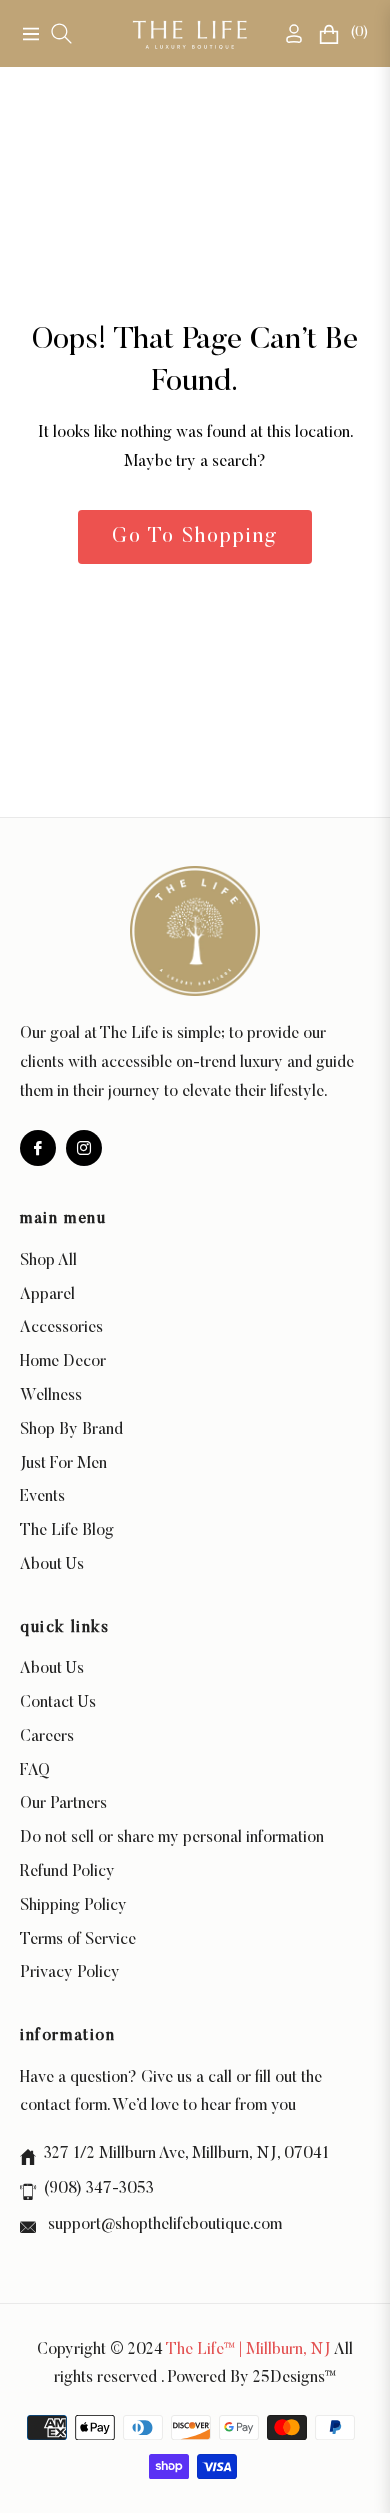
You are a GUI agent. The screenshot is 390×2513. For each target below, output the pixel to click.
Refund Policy (67, 1872)
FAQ (35, 1771)
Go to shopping (195, 537)
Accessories (61, 1328)
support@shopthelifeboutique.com (163, 2225)
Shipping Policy (73, 1906)
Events (42, 1497)
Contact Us (58, 1703)
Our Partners (63, 1804)
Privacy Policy (70, 1973)
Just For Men (63, 1464)
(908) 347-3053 (99, 2189)
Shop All (48, 1261)
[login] (286, 33)
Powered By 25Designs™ (251, 2378)
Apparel (47, 1295)
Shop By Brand (71, 1430)
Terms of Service (78, 1940)
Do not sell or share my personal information (172, 1838)
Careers (47, 1737)
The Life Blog (67, 1531)
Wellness (51, 1396)
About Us (52, 1565)
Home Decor (63, 1362)
